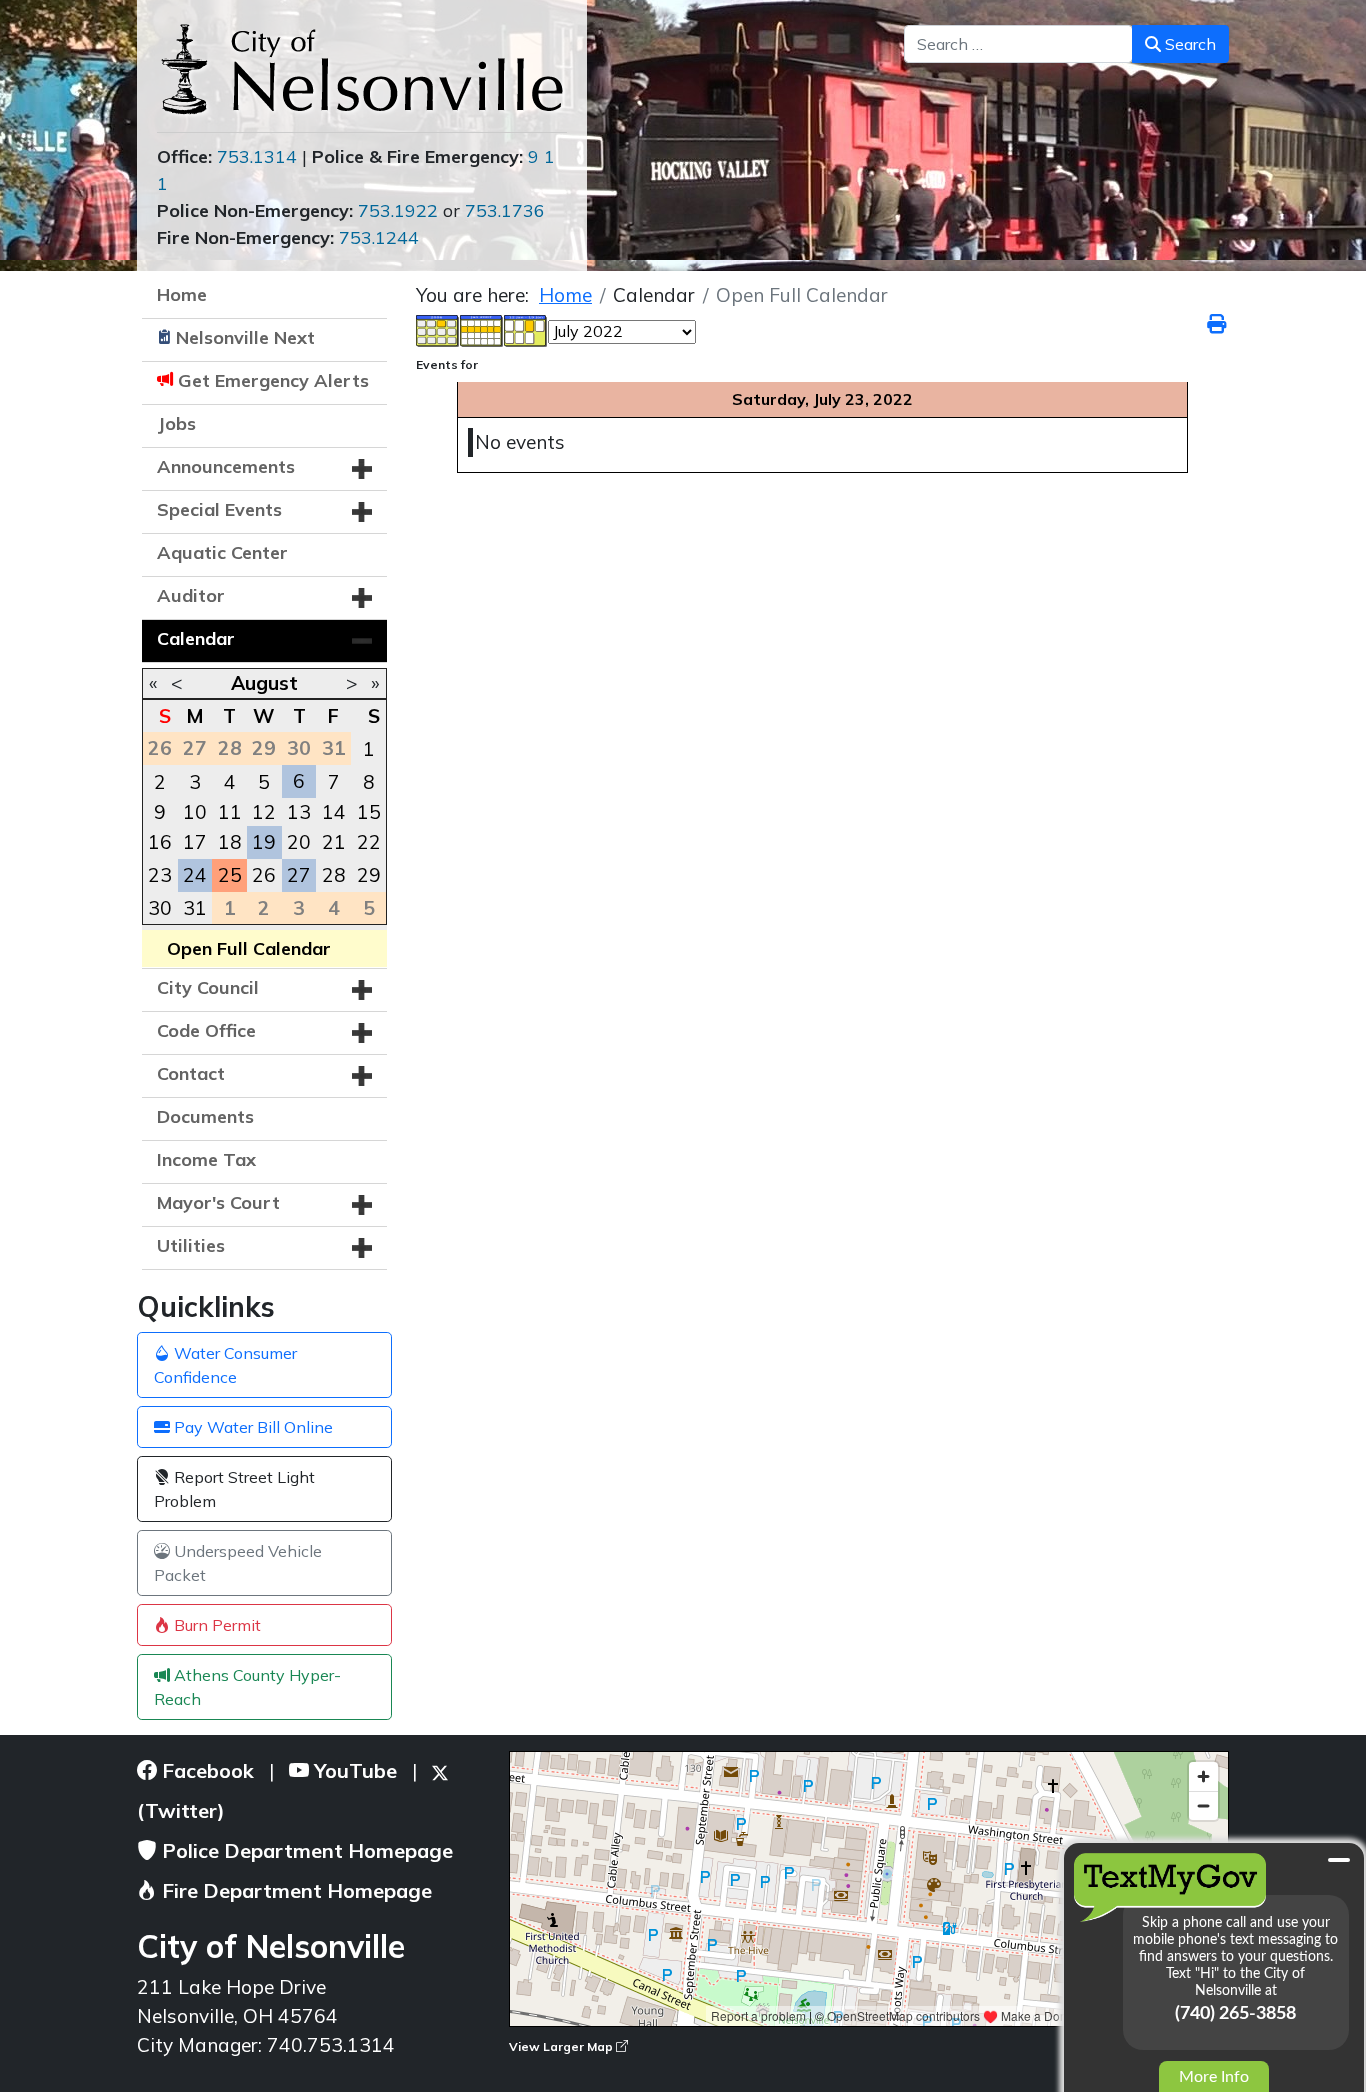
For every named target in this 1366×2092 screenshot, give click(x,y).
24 (195, 875)
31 (195, 908)
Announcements (226, 466)
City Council (208, 987)
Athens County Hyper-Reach (247, 1687)
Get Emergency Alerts (273, 380)
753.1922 (398, 210)
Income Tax (206, 1159)
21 (334, 842)
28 (334, 875)
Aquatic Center (222, 552)
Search (1188, 44)
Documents (205, 1116)
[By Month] (438, 329)
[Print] (1218, 324)
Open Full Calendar (249, 948)
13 (299, 812)
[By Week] (482, 329)
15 (369, 812)
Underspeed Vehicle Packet (238, 1563)
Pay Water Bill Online (251, 1427)
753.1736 (505, 210)
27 (299, 875)
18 (230, 842)
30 (160, 908)
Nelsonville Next (245, 337)
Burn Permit (215, 1625)
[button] (362, 469)
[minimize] (1339, 1860)
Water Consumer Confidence (225, 1365)
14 (334, 812)
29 (369, 875)
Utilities (191, 1245)
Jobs (176, 423)
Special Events (219, 509)
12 (264, 812)
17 (195, 842)
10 (195, 812)
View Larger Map (562, 2046)
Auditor (191, 595)
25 (230, 875)
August (264, 683)
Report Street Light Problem (234, 1489)
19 (264, 842)
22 (369, 842)
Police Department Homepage (305, 1850)
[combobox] (1018, 44)
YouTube (353, 1770)
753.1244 (379, 237)
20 (299, 842)
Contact (191, 1073)
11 (230, 812)
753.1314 (257, 156)
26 (264, 875)
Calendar (196, 638)
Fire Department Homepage (294, 1890)
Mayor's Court (218, 1202)
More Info (1214, 2077)
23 (160, 875)
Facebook (205, 1770)
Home (182, 294)
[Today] (526, 329)
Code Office (206, 1030)
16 (160, 842)
